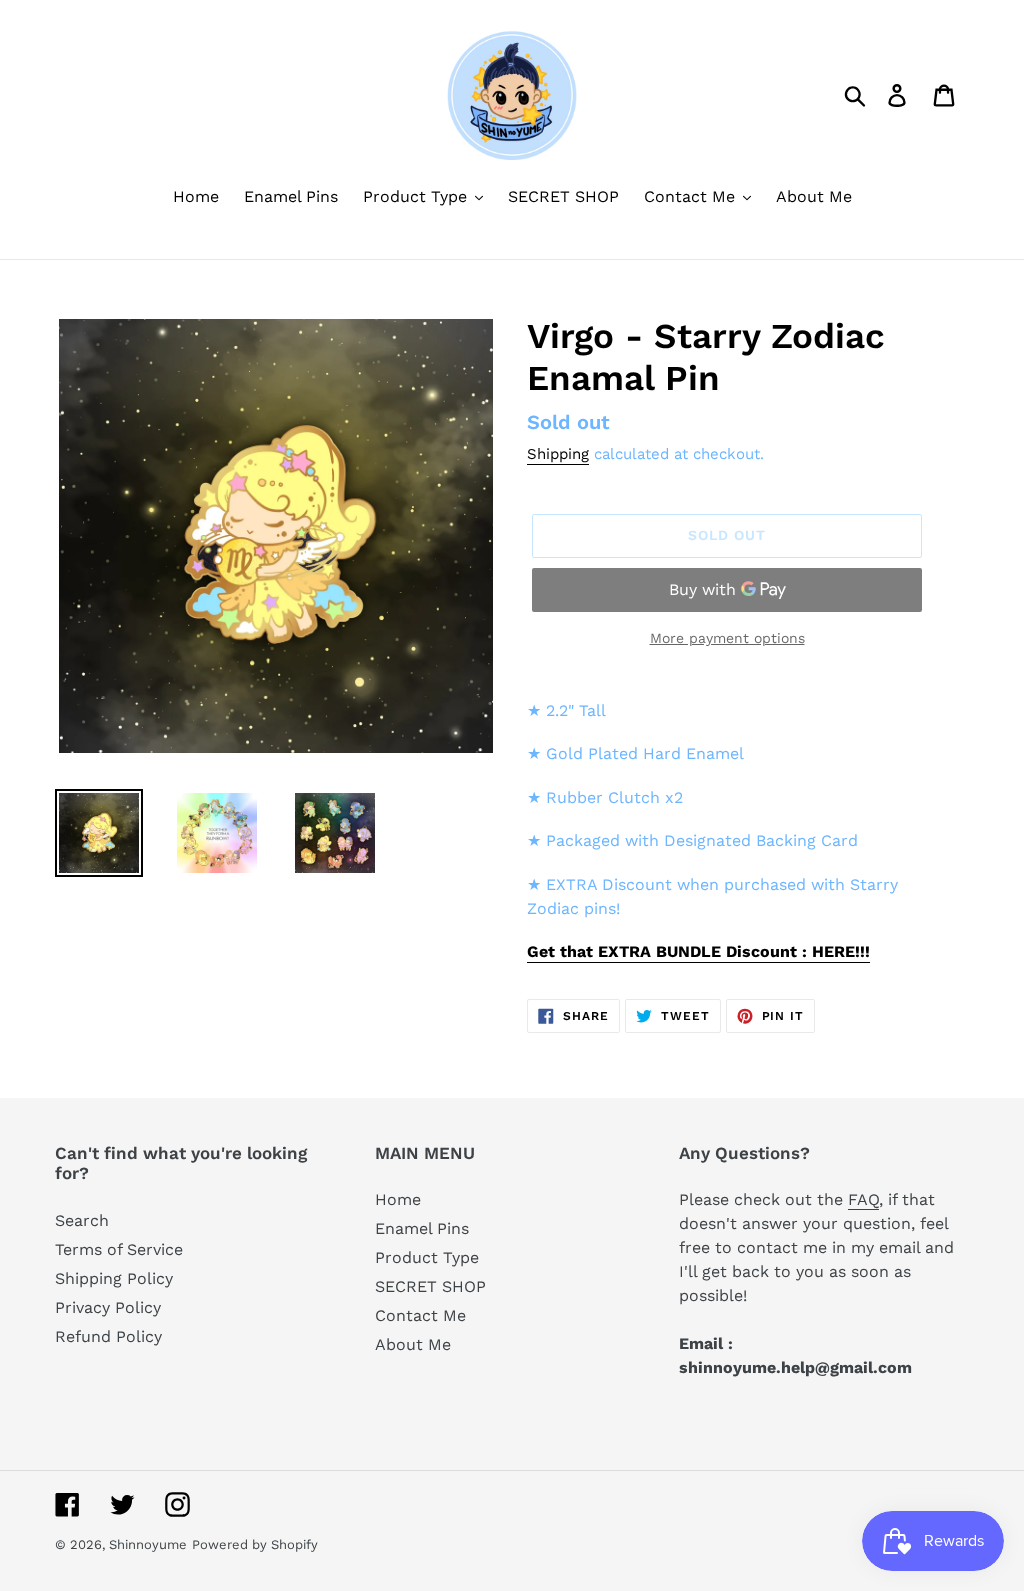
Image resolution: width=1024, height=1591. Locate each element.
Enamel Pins (422, 1228)
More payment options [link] (727, 638)
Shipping (558, 454)
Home (398, 1199)
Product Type (427, 1257)
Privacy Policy (108, 1307)
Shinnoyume (148, 1544)
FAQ (863, 1199)
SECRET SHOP (430, 1286)
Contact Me (420, 1315)
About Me (413, 1344)
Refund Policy (108, 1336)
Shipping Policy (114, 1278)
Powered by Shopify (255, 1544)
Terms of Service (119, 1249)
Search (82, 1220)
